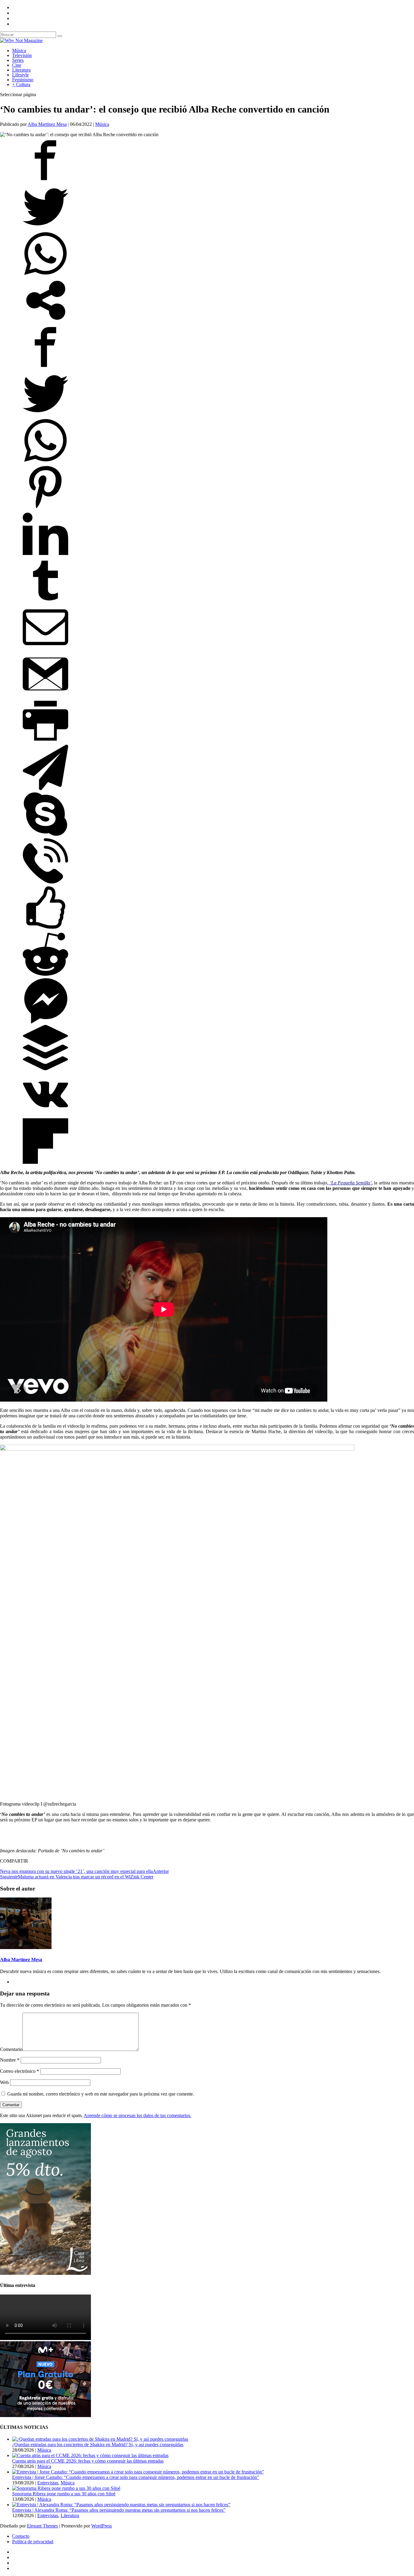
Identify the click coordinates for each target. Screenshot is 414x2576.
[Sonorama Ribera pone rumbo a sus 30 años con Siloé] (66, 2488)
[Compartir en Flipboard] (45, 1162)
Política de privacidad (33, 2542)
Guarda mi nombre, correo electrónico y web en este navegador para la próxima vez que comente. (101, 2094)
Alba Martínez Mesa (47, 124)
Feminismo (23, 80)
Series (18, 60)
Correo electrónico (20, 2071)
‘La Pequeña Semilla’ (350, 1183)
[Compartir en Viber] (45, 882)
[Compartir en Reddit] (45, 975)
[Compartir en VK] (45, 1115)
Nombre (10, 2060)
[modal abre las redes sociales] (45, 321)
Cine (17, 65)
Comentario (11, 2049)
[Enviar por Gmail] (45, 695)
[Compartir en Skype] (45, 835)
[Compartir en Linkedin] (45, 555)
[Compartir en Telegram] (45, 788)
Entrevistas (48, 2483)
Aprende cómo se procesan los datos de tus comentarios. (137, 2115)
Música (19, 51)
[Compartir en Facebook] (45, 181)
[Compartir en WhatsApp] (45, 275)
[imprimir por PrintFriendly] (45, 742)
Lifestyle (20, 75)
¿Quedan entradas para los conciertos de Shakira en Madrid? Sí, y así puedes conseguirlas (98, 2445)
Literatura (21, 70)
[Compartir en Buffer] (45, 1069)
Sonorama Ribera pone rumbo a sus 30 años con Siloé (64, 2494)
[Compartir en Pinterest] (45, 508)
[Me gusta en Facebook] (45, 929)
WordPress (102, 2526)
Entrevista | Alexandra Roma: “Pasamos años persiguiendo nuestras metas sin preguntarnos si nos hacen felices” (119, 2510)
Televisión (22, 55)
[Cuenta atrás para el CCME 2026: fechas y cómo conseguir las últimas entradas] (90, 2455)
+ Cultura (21, 84)
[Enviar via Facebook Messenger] (45, 1022)
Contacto (21, 2536)
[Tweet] (45, 228)
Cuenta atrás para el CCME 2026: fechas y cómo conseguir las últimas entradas (88, 2461)
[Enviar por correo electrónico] (45, 648)
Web (4, 2082)
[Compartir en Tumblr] (45, 602)
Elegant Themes (42, 2526)
